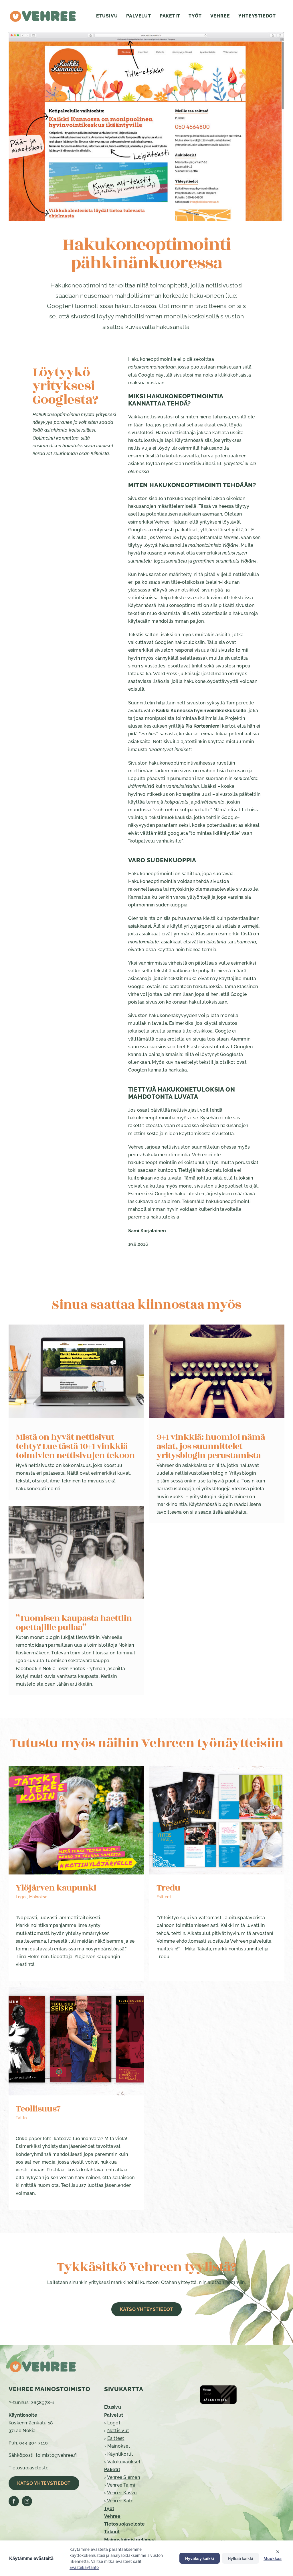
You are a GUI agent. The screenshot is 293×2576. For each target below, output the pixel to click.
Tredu (168, 1888)
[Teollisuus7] (76, 2041)
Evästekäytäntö (84, 2567)
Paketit (112, 2470)
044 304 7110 (33, 2443)
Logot (21, 1897)
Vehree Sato (120, 2501)
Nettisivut (118, 2431)
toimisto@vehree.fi (56, 2455)
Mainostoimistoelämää (130, 2540)
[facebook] (14, 2501)
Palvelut (114, 2415)
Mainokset (39, 1897)
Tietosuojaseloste (28, 2468)
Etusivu (113, 2407)
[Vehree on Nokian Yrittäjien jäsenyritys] (218, 2387)
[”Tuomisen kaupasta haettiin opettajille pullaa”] (76, 1552)
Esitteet (164, 1897)
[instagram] (27, 2501)
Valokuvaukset (124, 2462)
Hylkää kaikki (240, 2558)
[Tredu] (217, 1820)
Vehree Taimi (121, 2485)
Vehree (112, 2516)
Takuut (112, 2532)
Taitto (21, 2118)
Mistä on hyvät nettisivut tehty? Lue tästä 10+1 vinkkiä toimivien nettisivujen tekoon (75, 1446)
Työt (109, 2509)
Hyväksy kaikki (200, 2558)
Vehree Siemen (123, 2477)
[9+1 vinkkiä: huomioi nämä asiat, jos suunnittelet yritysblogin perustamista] (217, 1371)
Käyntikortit (120, 2454)
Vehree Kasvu (122, 2493)
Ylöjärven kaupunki (56, 1888)
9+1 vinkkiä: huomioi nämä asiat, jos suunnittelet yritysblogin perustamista (211, 1446)
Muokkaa (273, 2558)
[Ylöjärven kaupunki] (76, 1820)
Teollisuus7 (38, 2109)
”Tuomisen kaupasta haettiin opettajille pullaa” (74, 1623)
